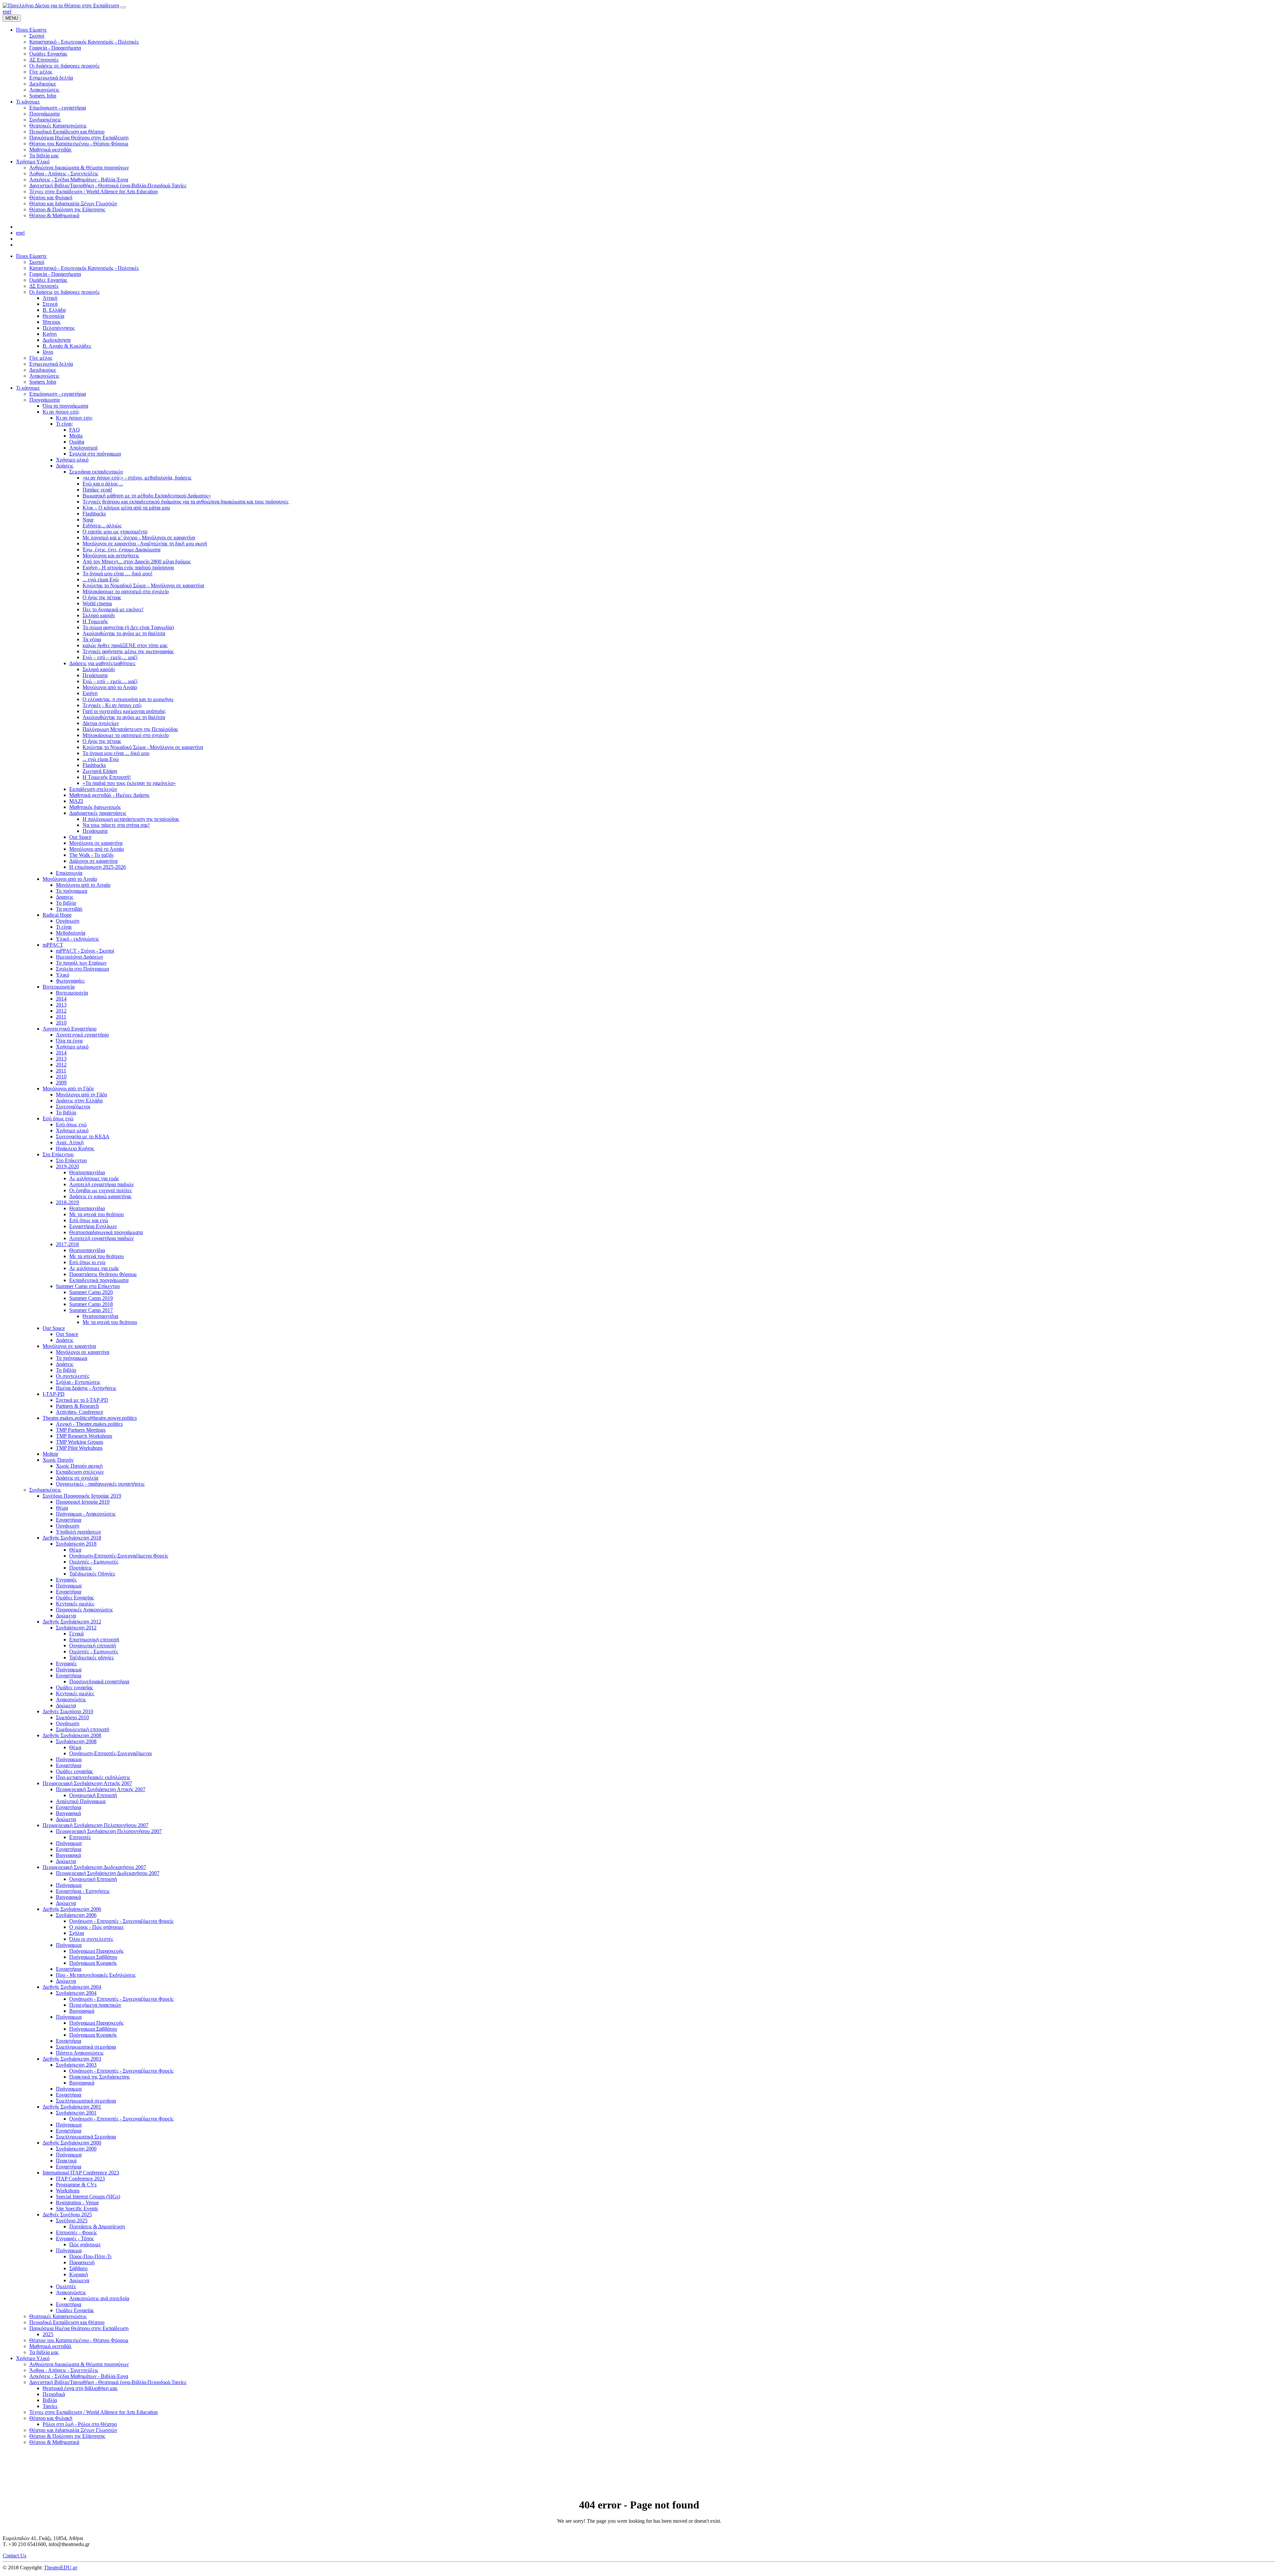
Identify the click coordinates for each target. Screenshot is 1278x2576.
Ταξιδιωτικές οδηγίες (92, 1657)
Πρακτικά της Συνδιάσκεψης (100, 2077)
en (5, 11)
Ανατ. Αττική (70, 1142)
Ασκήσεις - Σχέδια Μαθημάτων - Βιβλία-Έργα (79, 2376)
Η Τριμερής (95, 621)
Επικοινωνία (69, 873)
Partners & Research (77, 1406)
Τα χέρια (92, 639)
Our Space (80, 837)
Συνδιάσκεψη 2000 (76, 2149)
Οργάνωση (68, 921)
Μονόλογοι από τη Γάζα (68, 1089)
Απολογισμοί (83, 448)
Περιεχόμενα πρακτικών (95, 2005)
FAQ (75, 430)
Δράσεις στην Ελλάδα (79, 1101)
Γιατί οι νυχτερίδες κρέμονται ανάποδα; (124, 711)
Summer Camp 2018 (91, 1304)
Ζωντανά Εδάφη (100, 771)
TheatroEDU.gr (61, 2568)
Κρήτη (50, 334)
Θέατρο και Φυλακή (51, 2418)
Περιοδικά (54, 2394)
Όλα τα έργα (69, 1041)
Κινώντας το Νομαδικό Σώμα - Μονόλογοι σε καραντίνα (143, 747)
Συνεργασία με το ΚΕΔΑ (83, 1136)
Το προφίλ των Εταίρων (81, 963)
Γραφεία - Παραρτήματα (55, 274)
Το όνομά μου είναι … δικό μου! (117, 573)
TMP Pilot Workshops (79, 1448)
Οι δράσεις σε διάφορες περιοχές (64, 292)
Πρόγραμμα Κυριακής (93, 1963)
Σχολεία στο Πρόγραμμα (82, 969)
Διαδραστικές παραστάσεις (98, 813)
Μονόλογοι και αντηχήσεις (111, 555)
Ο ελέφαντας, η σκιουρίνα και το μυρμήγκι (128, 699)
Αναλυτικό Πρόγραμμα (81, 1801)
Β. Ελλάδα (54, 310)
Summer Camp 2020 (91, 1292)
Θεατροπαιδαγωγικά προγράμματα (106, 1232)
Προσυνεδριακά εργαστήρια (99, 1681)
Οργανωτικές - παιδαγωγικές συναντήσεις (100, 1484)
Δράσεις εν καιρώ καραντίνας (100, 1196)
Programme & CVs (76, 2185)
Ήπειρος (52, 322)
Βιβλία (50, 2400)
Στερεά (50, 304)
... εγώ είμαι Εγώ (101, 579)
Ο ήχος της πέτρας (102, 597)
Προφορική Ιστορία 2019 (83, 1502)
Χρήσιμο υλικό (72, 460)
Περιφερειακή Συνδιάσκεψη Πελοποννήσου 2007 (96, 1825)
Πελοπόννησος (59, 328)
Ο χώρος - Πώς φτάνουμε (97, 1927)
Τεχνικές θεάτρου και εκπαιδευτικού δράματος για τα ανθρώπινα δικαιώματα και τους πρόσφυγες (186, 502)
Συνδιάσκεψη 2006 (76, 1915)
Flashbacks (94, 514)
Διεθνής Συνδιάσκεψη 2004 (72, 1987)
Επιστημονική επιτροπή (94, 1640)
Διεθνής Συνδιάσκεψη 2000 (72, 2143)
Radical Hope (57, 915)
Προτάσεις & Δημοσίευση (97, 2226)
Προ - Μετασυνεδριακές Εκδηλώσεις (96, 1975)
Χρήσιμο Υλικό (33, 2358)
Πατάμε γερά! (97, 490)
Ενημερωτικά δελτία (51, 364)
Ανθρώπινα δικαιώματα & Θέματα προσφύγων (79, 2364)
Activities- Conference (80, 1412)
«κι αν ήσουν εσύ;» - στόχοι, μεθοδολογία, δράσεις (137, 478)
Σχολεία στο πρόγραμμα (95, 454)
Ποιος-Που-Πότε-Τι (90, 2256)
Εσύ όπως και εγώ (89, 1220)
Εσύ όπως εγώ (58, 1118)
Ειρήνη (90, 693)
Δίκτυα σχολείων (101, 723)
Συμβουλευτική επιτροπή (83, 1729)
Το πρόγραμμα (72, 891)
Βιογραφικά (68, 1813)
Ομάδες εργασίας (74, 1687)
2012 (61, 1011)
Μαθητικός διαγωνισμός (95, 807)
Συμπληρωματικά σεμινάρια (86, 2047)
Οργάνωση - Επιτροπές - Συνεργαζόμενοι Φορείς (121, 1921)
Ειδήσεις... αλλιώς (102, 526)
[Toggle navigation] (123, 7)
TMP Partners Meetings (81, 1430)
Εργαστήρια (69, 1520)
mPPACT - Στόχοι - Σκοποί (85, 951)
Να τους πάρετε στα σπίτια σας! (116, 825)
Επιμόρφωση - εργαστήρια (58, 394)
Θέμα (62, 1508)
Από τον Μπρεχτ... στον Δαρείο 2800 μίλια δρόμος (137, 561)
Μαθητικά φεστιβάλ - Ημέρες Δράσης (109, 795)
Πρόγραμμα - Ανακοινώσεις (86, 1514)
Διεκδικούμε (43, 370)
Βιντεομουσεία (59, 987)
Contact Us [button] (14, 2556)
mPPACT (53, 945)
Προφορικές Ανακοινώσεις (84, 1610)
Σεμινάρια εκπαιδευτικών (96, 472)
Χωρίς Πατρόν (58, 1460)
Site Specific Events (77, 2208)
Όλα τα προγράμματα (65, 406)
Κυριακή (79, 2274)
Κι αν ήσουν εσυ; (74, 418)
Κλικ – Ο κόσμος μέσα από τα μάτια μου (126, 508)
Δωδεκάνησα (57, 340)
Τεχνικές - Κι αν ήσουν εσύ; (112, 705)
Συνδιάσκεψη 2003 (76, 2065)
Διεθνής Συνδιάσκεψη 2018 (72, 1538)
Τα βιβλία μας (44, 2352)
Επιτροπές (80, 1837)
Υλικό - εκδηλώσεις (77, 939)
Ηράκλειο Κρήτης (75, 1148)
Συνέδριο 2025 (72, 2220)
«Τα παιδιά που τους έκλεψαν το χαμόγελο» (129, 783)
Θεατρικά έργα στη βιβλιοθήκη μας (80, 2388)
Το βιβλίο (66, 903)
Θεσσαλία (53, 316)
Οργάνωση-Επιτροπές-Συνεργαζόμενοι (110, 1753)
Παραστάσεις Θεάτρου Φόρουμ (103, 1274)
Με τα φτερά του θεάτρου (97, 1214)
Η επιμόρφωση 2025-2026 (98, 867)
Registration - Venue (77, 2203)
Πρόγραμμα (69, 1586)
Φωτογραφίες (70, 981)
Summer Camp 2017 (91, 1310)
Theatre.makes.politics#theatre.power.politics (90, 1418)
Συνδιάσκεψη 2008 (76, 1741)
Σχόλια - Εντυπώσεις (78, 1382)
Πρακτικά (66, 2161)
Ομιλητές (66, 2286)
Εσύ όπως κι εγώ (87, 1262)
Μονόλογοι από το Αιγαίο (110, 687)
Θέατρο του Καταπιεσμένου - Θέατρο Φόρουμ (79, 2340)
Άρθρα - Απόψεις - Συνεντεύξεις (64, 2370)
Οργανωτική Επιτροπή (93, 1795)
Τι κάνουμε (28, 388)
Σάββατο (78, 2268)
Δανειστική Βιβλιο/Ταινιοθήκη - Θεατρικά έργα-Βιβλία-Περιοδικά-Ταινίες (108, 2382)
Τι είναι (64, 927)
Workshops (68, 2191)
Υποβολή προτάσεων (79, 1532)
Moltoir (50, 1454)
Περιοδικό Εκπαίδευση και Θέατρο (67, 2322)
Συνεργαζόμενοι (73, 1106)
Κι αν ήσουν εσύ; (61, 412)
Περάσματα (95, 675)
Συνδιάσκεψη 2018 (76, 1544)
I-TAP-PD (54, 1394)
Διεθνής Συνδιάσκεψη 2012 (72, 1622)
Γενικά (76, 1634)
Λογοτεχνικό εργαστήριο (82, 1035)
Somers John (43, 382)
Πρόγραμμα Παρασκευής (96, 1951)
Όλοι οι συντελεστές (91, 1939)
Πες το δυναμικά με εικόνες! (113, 609)
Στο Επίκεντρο (58, 1154)
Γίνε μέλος (41, 358)
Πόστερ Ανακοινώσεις (80, 2053)
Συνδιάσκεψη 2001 (76, 2113)
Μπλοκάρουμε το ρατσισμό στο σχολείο (126, 591)
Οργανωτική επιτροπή (93, 1646)
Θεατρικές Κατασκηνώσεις (58, 2316)
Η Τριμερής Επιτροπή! (107, 777)
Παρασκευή (82, 2262)
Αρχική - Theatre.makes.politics (89, 1424)
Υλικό (63, 975)
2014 (61, 999)
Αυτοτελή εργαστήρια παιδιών (102, 1184)
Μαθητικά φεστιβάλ (50, 2346)
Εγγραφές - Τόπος (75, 2238)
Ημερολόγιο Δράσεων (80, 957)
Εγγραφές (66, 1580)
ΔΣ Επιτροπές (44, 286)
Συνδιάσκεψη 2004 (76, 1993)
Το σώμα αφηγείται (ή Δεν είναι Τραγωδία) (128, 627)
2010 (61, 1023)
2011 (61, 1017)
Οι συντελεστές (73, 1376)
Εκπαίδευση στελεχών (93, 789)
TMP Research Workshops (84, 1436)
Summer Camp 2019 (91, 1298)
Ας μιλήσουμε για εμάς (94, 1178)
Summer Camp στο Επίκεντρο (88, 1286)
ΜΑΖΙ (76, 801)
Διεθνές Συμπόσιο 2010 (68, 1711)
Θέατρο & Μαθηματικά (54, 2442)
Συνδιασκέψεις (45, 1490)
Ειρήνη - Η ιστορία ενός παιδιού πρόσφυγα (128, 567)
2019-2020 (67, 1166)
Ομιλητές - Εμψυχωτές (94, 1562)
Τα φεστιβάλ (69, 909)
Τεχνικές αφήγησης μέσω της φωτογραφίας (128, 651)
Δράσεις (65, 466)
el (9, 11)
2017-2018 (67, 1244)
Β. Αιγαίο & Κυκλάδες (67, 346)
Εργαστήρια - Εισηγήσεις (83, 1891)
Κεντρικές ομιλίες (75, 1604)
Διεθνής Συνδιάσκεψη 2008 (72, 1735)
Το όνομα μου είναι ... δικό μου (116, 753)
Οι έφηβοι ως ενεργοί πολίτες (101, 1190)
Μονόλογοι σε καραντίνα (96, 843)
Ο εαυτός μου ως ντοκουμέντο (115, 532)
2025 (48, 2334)
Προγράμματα (44, 400)
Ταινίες (50, 2406)
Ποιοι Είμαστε (31, 256)
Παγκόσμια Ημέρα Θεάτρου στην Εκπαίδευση (79, 2328)
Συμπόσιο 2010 (72, 1717)
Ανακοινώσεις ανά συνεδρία (99, 2298)
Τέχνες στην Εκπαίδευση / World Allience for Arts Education (94, 2412)
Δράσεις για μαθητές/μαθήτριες (102, 663)
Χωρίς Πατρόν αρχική (79, 1466)
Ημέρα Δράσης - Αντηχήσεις (86, 1388)
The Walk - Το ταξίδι (91, 855)
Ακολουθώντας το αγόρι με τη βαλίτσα (124, 633)
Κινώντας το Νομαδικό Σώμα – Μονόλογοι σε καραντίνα (143, 585)
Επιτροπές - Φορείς (76, 2232)
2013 (61, 1005)
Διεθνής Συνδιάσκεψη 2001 (72, 2107)
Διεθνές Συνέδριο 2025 (67, 2214)
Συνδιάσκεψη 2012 (76, 1628)
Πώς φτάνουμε (85, 2244)
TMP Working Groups (80, 1442)
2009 (61, 1083)
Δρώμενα (66, 1616)
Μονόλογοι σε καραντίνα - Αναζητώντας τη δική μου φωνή (145, 544)
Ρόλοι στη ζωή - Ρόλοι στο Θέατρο (80, 2424)
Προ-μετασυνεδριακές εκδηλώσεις (93, 1777)
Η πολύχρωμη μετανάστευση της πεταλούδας (131, 819)
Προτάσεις (81, 1568)
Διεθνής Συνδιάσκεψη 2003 (72, 2059)
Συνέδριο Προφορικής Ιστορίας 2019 (82, 1496)
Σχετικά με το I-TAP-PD (82, 1400)
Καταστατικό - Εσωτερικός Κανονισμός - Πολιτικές (84, 268)
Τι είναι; (64, 424)
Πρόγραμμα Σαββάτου (93, 1957)
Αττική (50, 298)
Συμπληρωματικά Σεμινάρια (86, 2137)
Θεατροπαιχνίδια (87, 1172)
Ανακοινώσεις (44, 376)
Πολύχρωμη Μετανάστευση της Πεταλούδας (130, 729)
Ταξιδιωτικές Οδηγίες (92, 1574)
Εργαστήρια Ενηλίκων (93, 1226)
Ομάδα (77, 442)
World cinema (97, 603)
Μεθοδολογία (71, 933)
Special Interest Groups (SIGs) (88, 2197)
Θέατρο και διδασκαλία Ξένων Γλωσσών (73, 2430)
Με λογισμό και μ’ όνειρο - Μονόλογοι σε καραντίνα (139, 538)
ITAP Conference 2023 (80, 2179)
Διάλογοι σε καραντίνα (93, 861)
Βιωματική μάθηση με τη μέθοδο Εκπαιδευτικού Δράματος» (147, 496)
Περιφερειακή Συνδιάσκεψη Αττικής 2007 (87, 1783)
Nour (88, 520)
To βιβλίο (66, 1112)
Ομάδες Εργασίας (48, 280)
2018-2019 (67, 1202)
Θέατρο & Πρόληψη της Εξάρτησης (67, 2436)
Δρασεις (65, 897)
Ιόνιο (48, 352)
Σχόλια (77, 1933)
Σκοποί (37, 262)
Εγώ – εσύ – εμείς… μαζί (110, 657)
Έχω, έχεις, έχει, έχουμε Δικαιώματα (121, 550)
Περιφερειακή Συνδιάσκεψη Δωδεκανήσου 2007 (94, 1867)
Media (76, 436)
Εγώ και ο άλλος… (103, 484)
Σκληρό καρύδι (99, 615)
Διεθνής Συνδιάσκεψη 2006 (72, 1909)
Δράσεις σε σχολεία (77, 1478)
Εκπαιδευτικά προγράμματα (99, 1280)
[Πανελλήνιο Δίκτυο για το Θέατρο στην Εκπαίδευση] (61, 5)
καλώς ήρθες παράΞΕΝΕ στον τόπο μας (125, 645)
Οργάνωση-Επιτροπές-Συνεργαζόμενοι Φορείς (119, 1556)
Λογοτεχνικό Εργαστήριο (70, 1029)
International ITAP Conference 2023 (81, 2173)
